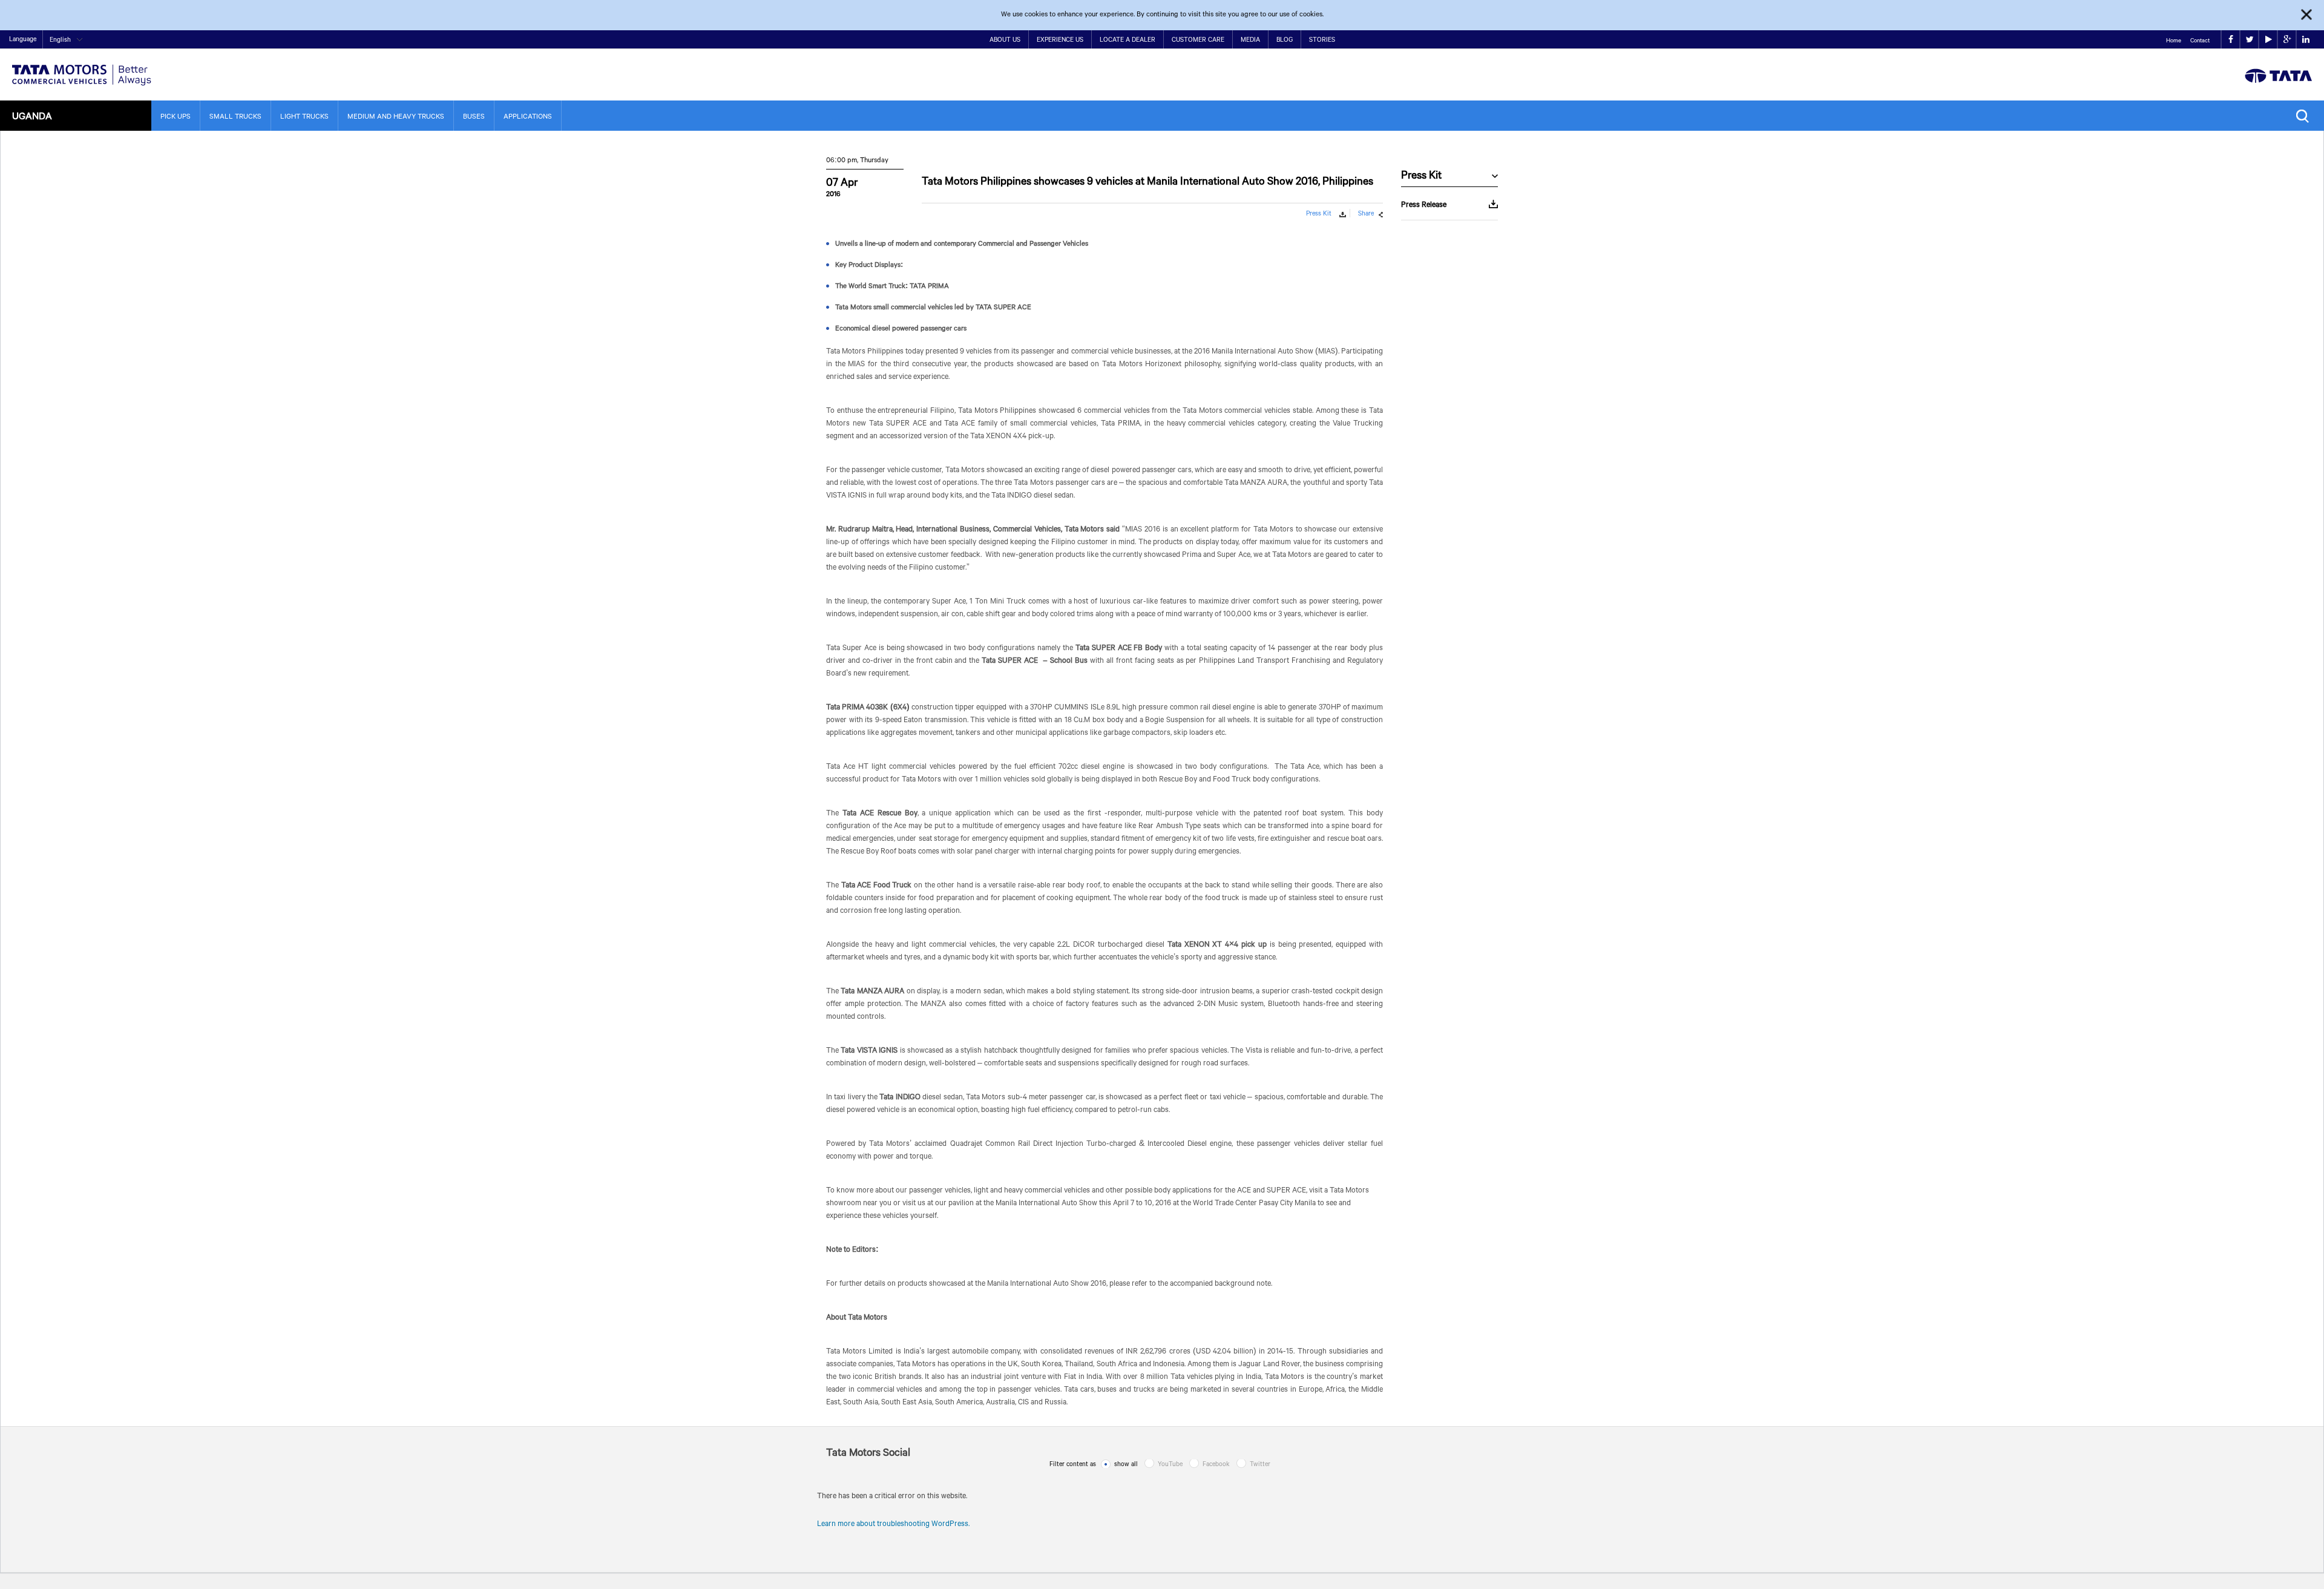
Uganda (32, 115)
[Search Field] (2306, 116)
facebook (2230, 40)
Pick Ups (176, 116)
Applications (528, 116)
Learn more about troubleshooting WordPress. (893, 1523)
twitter (2249, 40)
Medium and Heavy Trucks (396, 116)
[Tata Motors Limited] (82, 67)
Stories (1322, 39)
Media (1250, 39)
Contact (2200, 40)
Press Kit (1319, 213)
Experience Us (1060, 39)
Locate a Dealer (1128, 39)
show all (1126, 1464)
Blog (1285, 39)
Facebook (1216, 1464)
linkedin (2306, 40)
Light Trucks (304, 116)
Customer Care (1198, 39)
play (2268, 40)
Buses (474, 116)
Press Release (1424, 204)
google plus (2287, 40)
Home (2174, 40)
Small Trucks (235, 116)
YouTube (1170, 1464)
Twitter (1260, 1464)
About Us (1005, 39)
